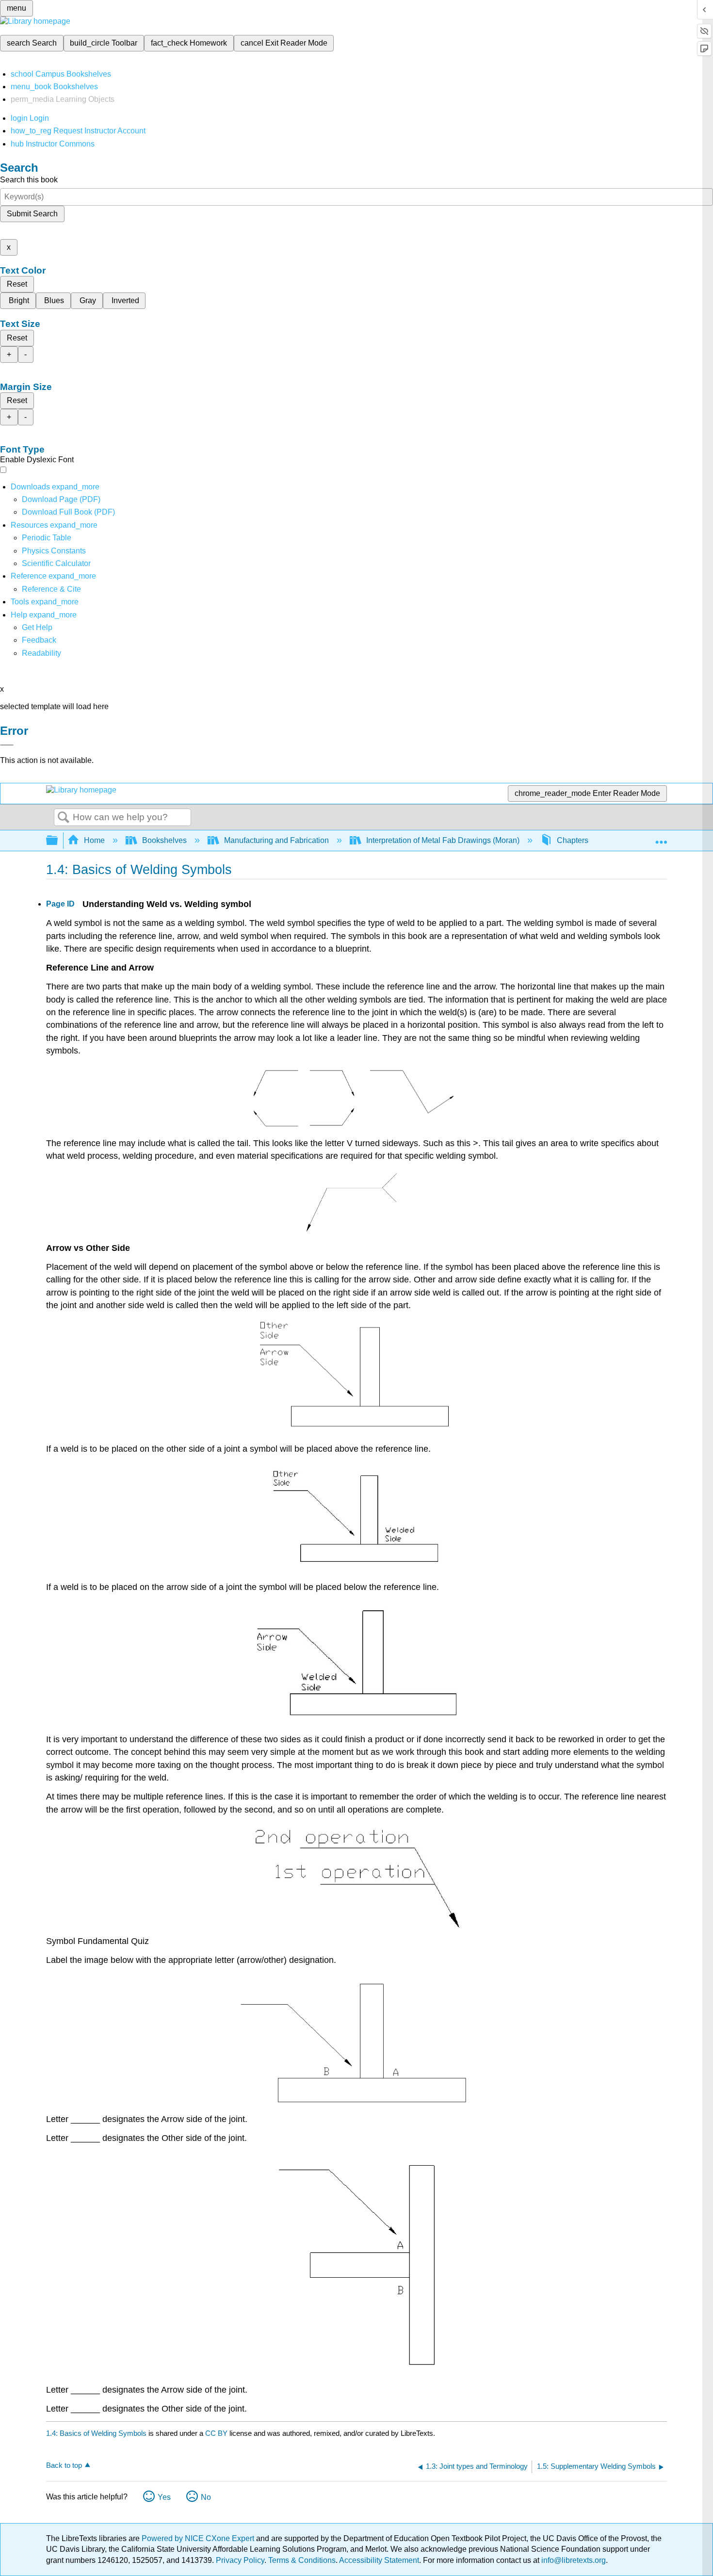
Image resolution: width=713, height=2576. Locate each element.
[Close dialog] (7, 745)
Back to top (64, 2465)
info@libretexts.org (573, 2560)
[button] (39, 640)
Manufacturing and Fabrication (276, 840)
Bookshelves (164, 840)
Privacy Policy (240, 2560)
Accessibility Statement (379, 2560)
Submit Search (32, 214)
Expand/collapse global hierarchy (58, 841)
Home (94, 840)
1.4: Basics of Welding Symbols (96, 2433)
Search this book (29, 180)
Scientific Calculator (56, 563)
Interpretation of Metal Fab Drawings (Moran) (443, 840)
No (206, 2497)
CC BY (217, 2433)
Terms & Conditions (302, 2560)
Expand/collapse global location (661, 838)
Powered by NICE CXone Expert (199, 2538)
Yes (164, 2497)
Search (64, 818)
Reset (17, 284)
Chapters (573, 840)
